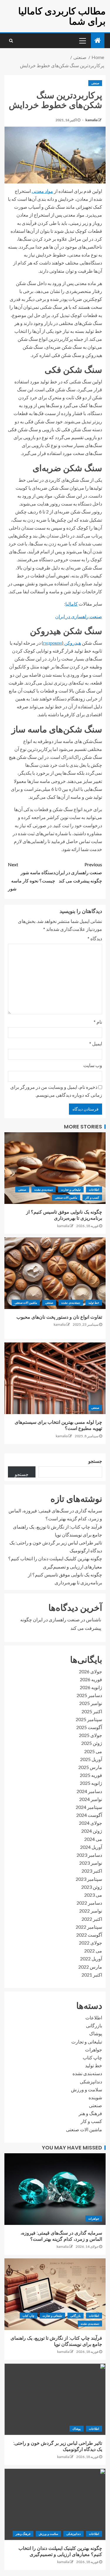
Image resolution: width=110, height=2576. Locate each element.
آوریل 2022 (91, 1958)
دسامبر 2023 (89, 1855)
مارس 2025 (90, 1767)
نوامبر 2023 (91, 1863)
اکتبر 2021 (92, 1975)
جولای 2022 (90, 1943)
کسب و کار (92, 1197)
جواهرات (94, 2049)
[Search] (11, 41)
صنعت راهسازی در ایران (79, 616)
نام (98, 1022)
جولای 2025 (90, 1735)
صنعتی (95, 83)
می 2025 (93, 1751)
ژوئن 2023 (92, 1887)
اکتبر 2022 (92, 1919)
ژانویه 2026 (91, 1687)
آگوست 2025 (89, 1727)
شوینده (95, 2097)
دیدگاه (95, 938)
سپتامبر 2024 (89, 1807)
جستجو (95, 1461)
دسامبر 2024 (89, 1791)
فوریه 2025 (91, 1775)
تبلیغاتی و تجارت (71, 1190)
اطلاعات (94, 1190)
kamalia (91, 120)
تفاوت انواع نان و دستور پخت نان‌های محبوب (59, 1317)
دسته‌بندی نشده (44, 1190)
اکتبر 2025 (92, 1711)
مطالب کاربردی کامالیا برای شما (62, 16)
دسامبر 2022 (89, 1903)
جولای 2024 (90, 1823)
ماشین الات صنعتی (66, 1197)
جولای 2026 (90, 1671)
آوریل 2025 (91, 1759)
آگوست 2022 (89, 1935)
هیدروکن (72, 643)
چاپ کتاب (92, 2057)
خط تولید (94, 1303)
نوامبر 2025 (91, 1703)
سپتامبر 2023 (89, 1879)
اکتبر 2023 (92, 1871)
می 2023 (93, 1895)
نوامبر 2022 (91, 1911)
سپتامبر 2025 (89, 1719)
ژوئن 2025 (92, 1743)
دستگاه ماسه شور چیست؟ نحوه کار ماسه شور (32, 876)
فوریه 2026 (91, 1679)
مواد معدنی (42, 191)
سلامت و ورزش (87, 2089)
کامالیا (72, 604)
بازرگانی (94, 2025)
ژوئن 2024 (92, 1831)
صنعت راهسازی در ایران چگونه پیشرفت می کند (79, 872)
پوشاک (96, 2033)
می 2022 (93, 1951)
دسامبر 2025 (89, 1695)
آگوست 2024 (89, 1815)
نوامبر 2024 (91, 1799)
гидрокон (53, 643)
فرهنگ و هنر (90, 2113)
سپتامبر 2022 (89, 1927)
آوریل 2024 (91, 1847)
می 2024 (93, 1839)
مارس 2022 (90, 1967)
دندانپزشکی (91, 2081)
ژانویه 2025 (91, 1783)
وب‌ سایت (93, 1065)
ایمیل (96, 1043)
